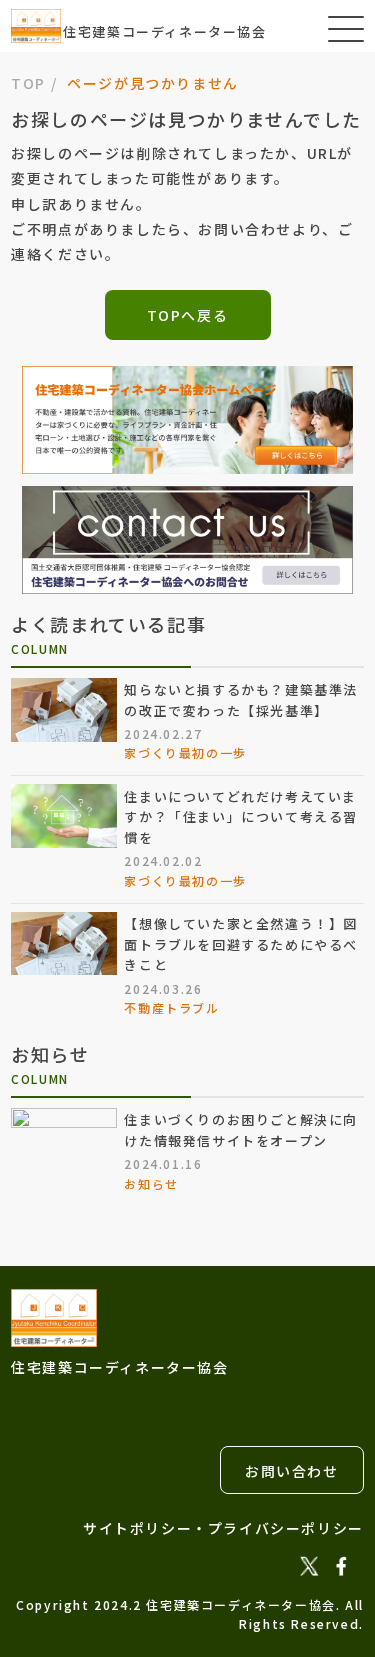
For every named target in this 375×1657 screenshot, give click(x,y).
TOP (28, 83)
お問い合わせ (292, 1471)
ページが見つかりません (153, 83)
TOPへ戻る (188, 315)
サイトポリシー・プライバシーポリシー (223, 1528)
